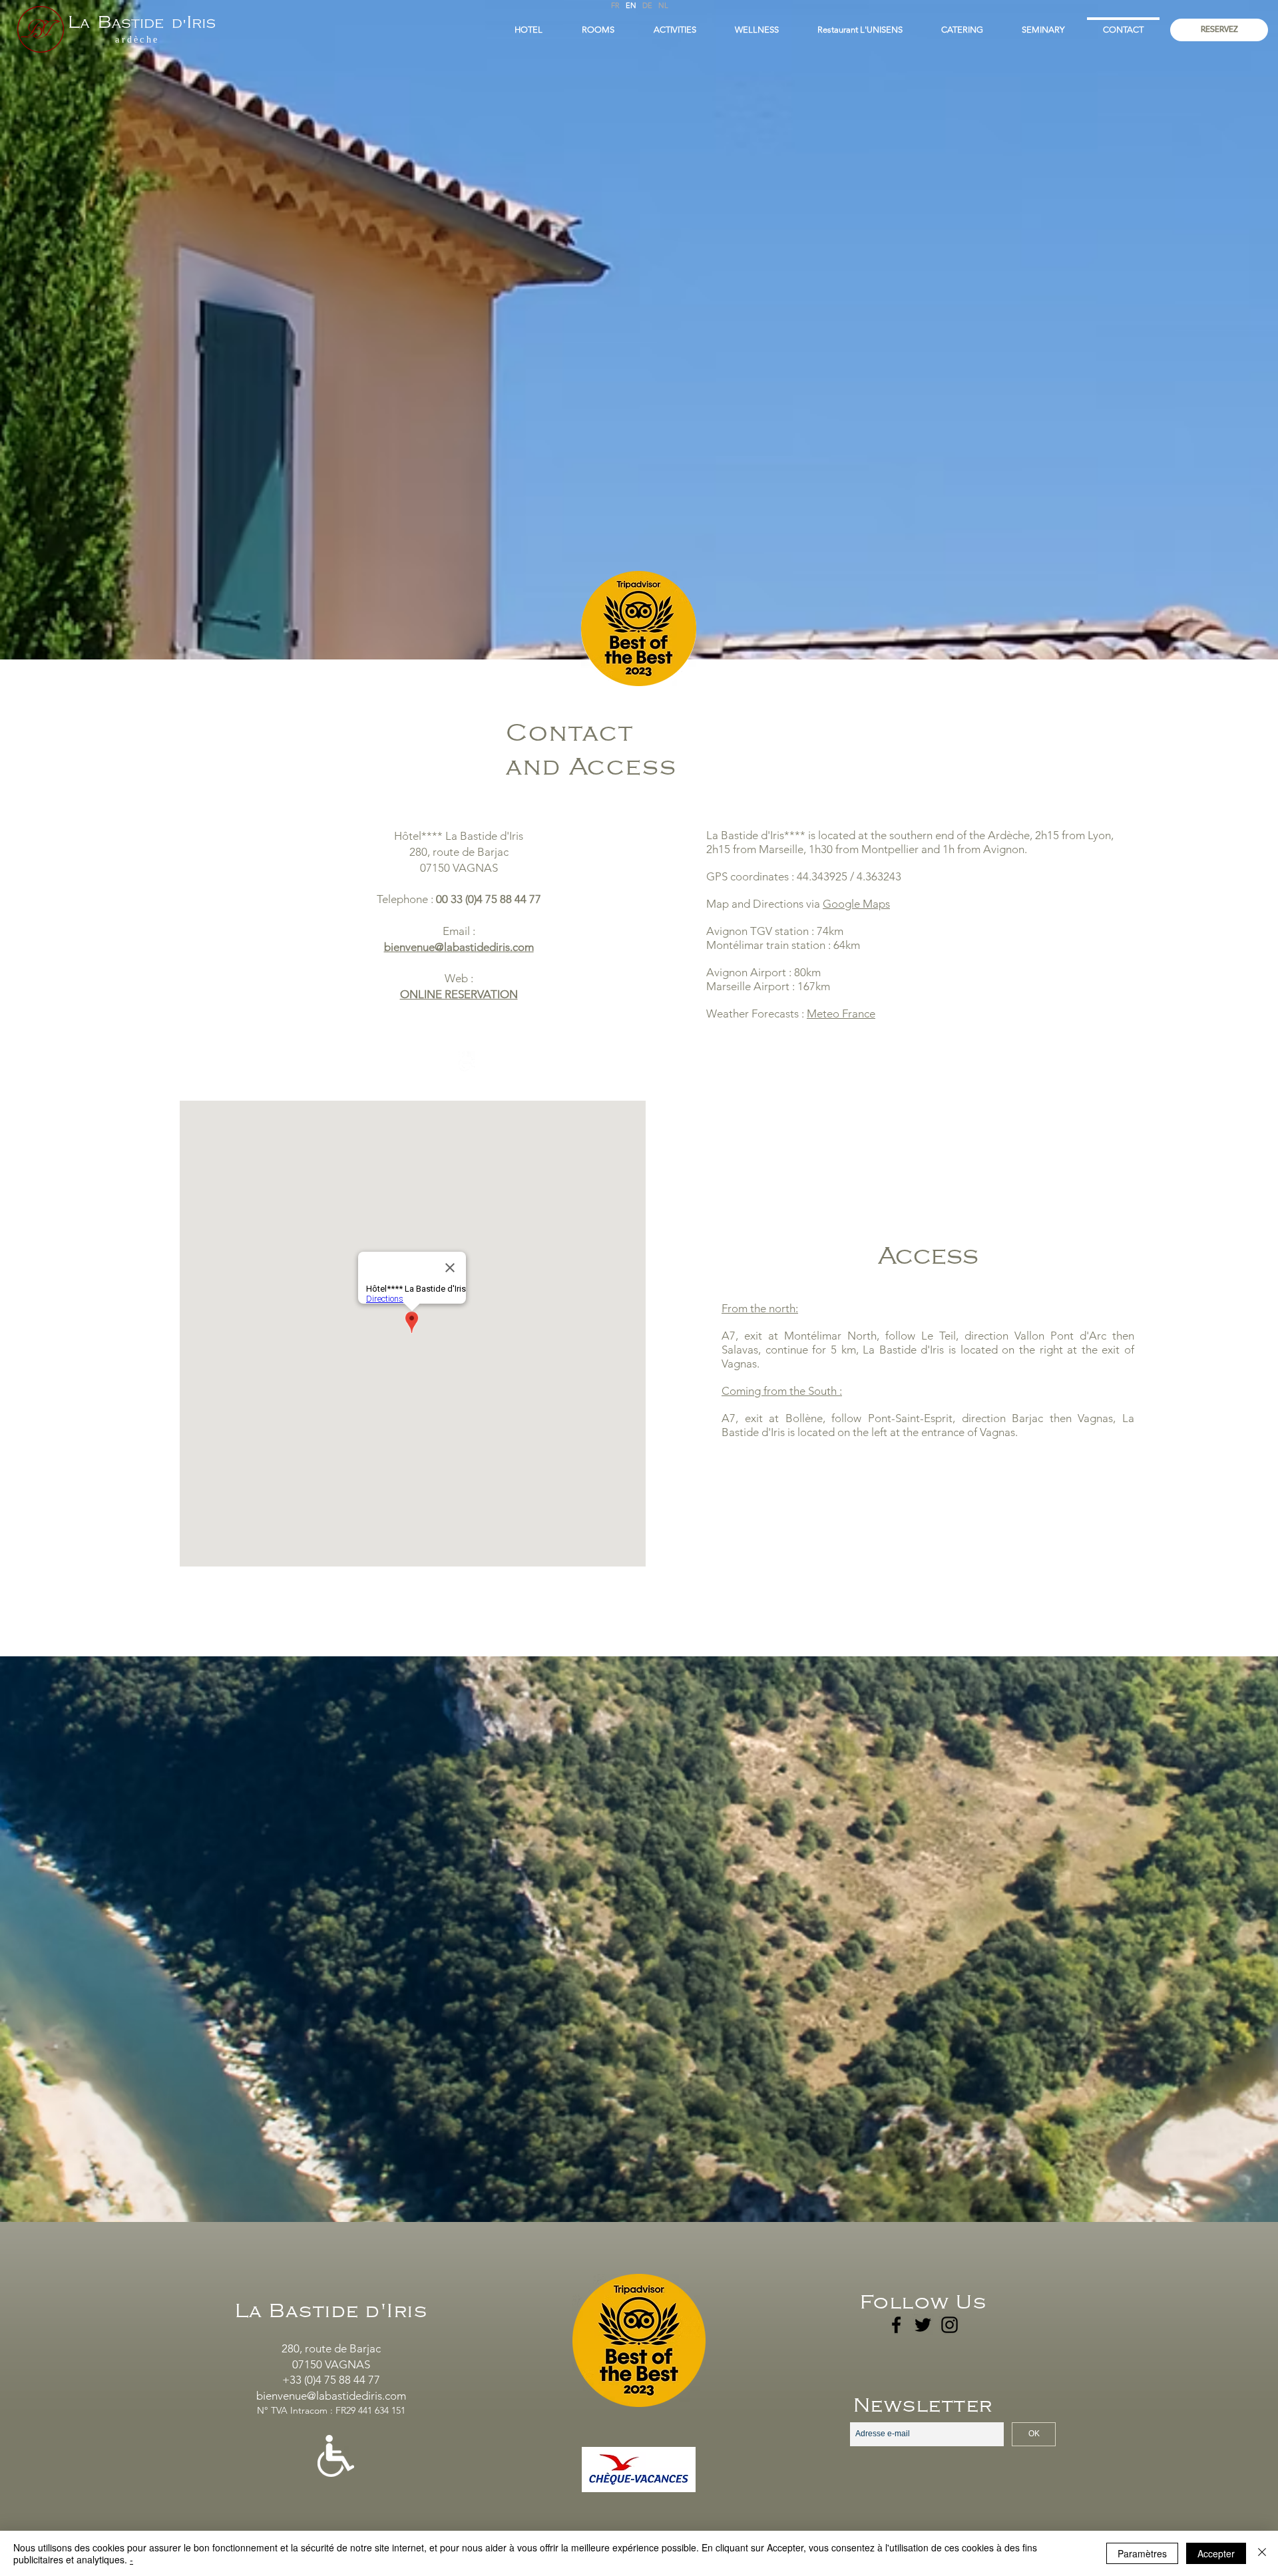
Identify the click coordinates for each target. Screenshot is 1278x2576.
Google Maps (856, 904)
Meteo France (841, 1013)
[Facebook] (896, 2325)
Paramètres (1142, 2553)
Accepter (1216, 2553)
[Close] (1262, 2553)
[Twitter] (923, 2325)
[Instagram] (950, 2325)
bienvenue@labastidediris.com (459, 947)
